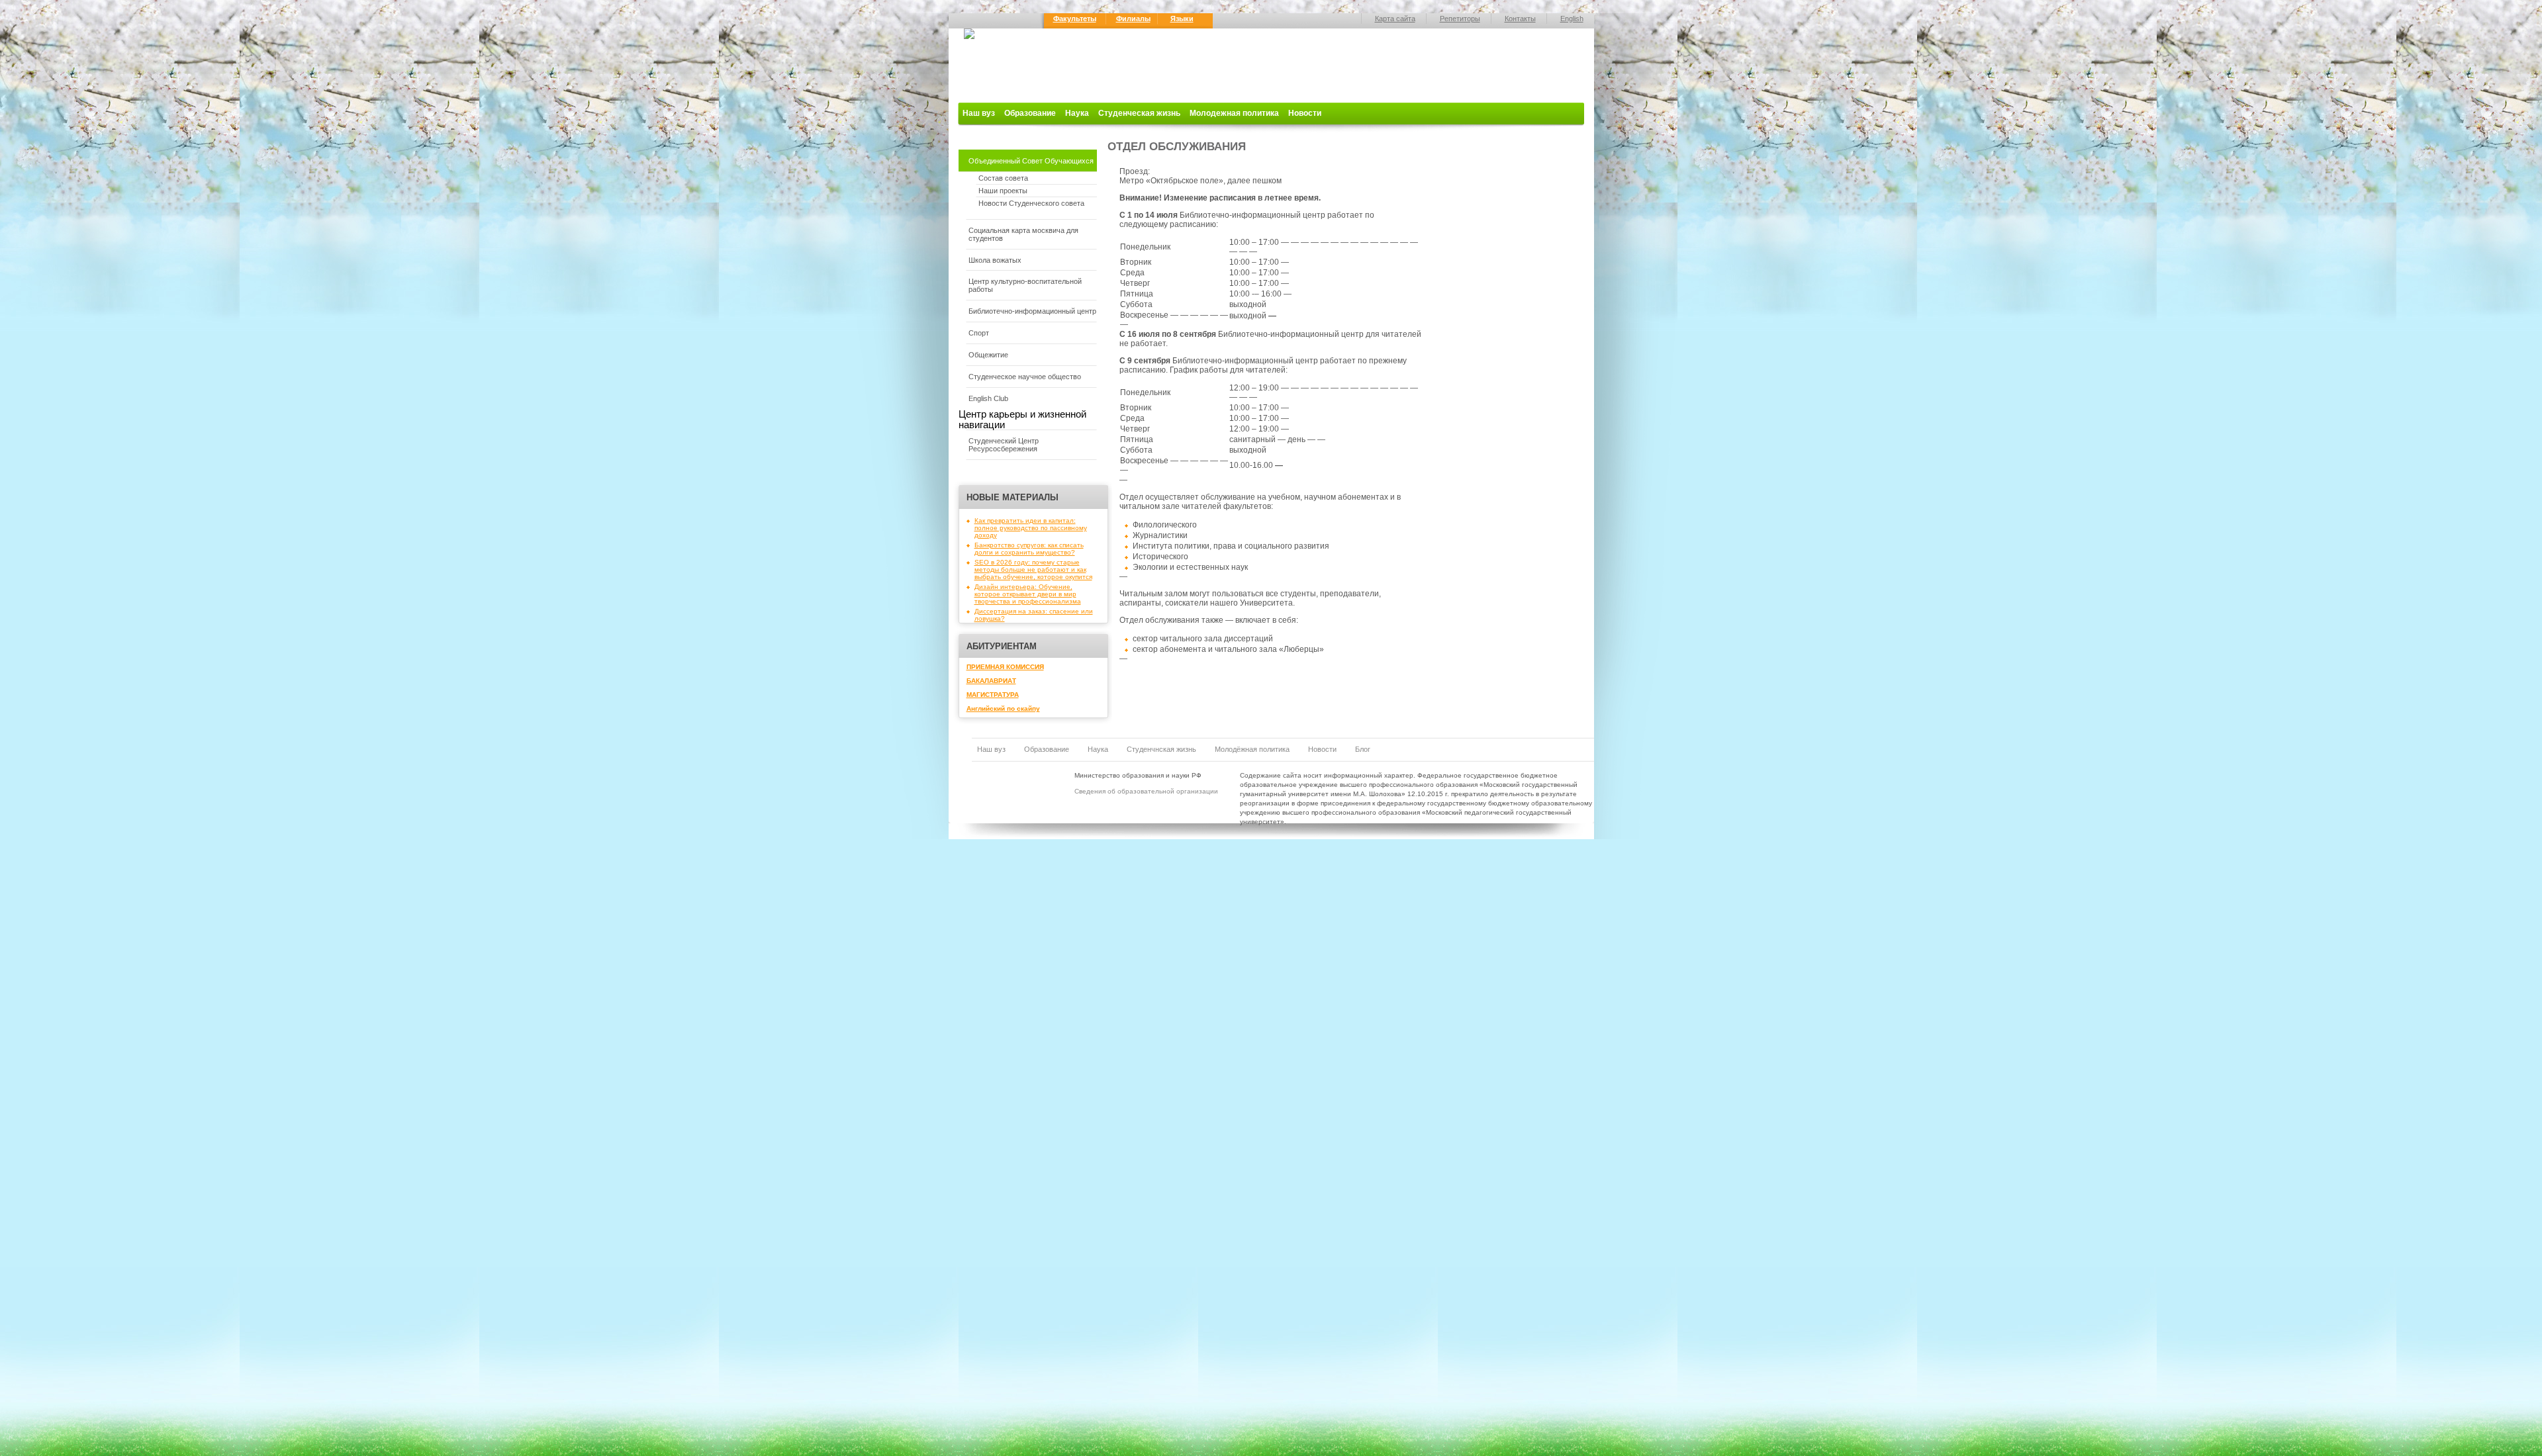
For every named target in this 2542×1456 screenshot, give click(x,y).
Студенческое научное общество (1025, 377)
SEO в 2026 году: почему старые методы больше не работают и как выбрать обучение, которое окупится (1033, 569)
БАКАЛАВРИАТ (991, 681)
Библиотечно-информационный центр (1032, 311)
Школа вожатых (995, 260)
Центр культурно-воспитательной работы (1025, 285)
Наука (1077, 113)
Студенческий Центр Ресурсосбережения (1004, 445)
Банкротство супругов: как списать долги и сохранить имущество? (1029, 549)
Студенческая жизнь (1139, 113)
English (1572, 19)
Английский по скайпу (1003, 708)
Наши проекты (1003, 191)
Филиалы (1133, 19)
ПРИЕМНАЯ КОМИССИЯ (1005, 667)
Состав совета (1003, 178)
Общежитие (988, 355)
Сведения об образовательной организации (1146, 791)
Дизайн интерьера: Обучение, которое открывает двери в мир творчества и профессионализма (1028, 594)
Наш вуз (979, 113)
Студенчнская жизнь (1161, 749)
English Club (988, 398)
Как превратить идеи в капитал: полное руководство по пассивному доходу (1031, 528)
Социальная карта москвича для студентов (1023, 234)
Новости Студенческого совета (1031, 203)
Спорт (979, 333)
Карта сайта (1395, 19)
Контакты (1520, 19)
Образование (1030, 113)
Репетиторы (1460, 19)
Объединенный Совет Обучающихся (1031, 161)
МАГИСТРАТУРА (993, 695)
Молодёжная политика (1252, 749)
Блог (1363, 749)
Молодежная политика (1234, 113)
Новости (1305, 113)
